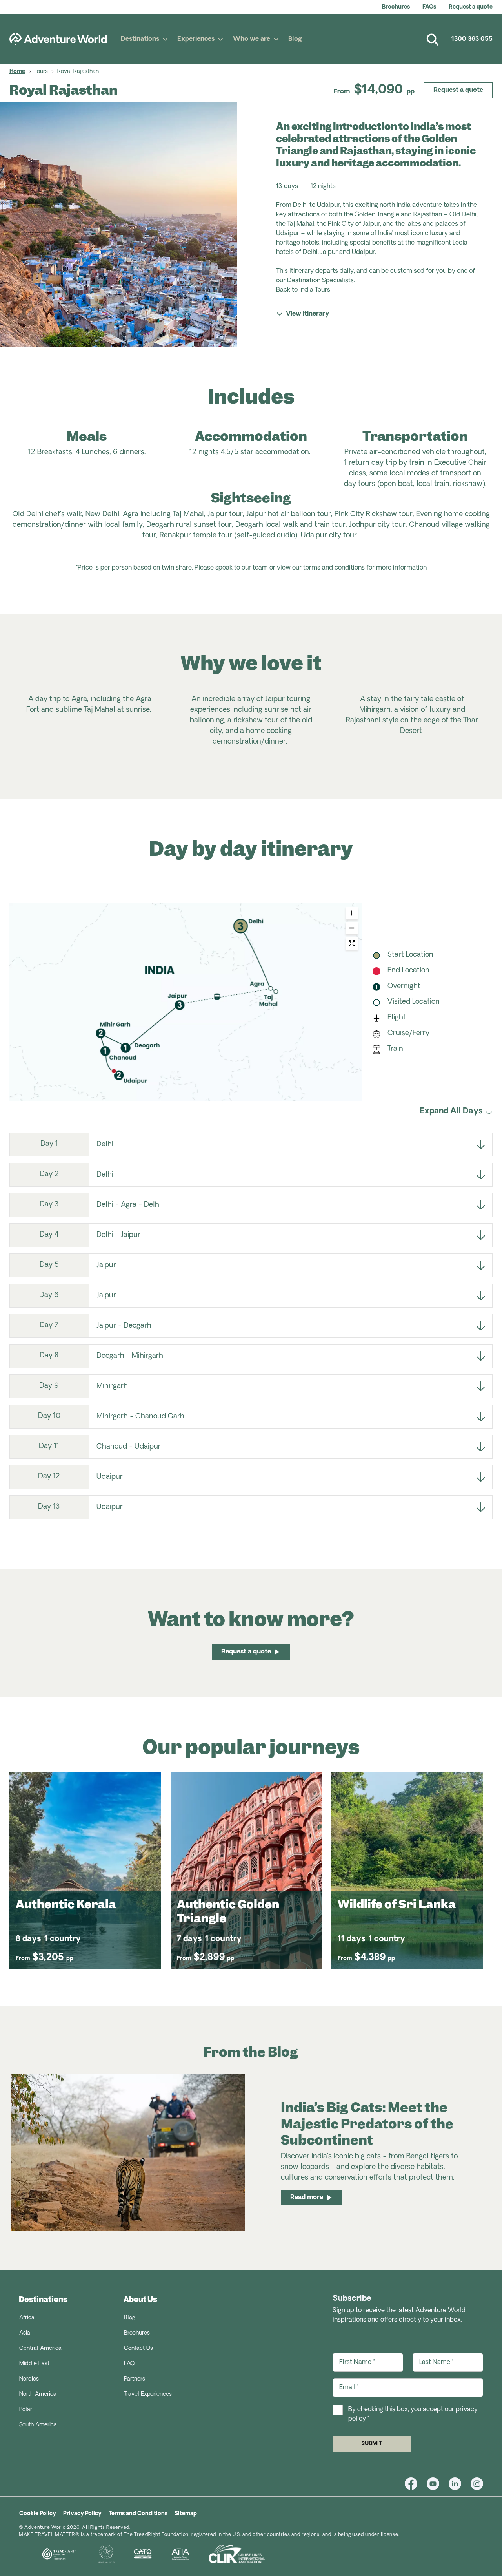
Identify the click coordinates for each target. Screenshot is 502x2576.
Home (17, 72)
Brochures (396, 7)
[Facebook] (416, 2484)
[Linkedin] (460, 2484)
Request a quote (471, 7)
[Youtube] (438, 2484)
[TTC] (97, 2554)
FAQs (429, 7)
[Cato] (133, 2554)
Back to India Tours (303, 290)
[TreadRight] (49, 2554)
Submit (372, 2444)
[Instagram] (477, 2484)
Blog (295, 39)
